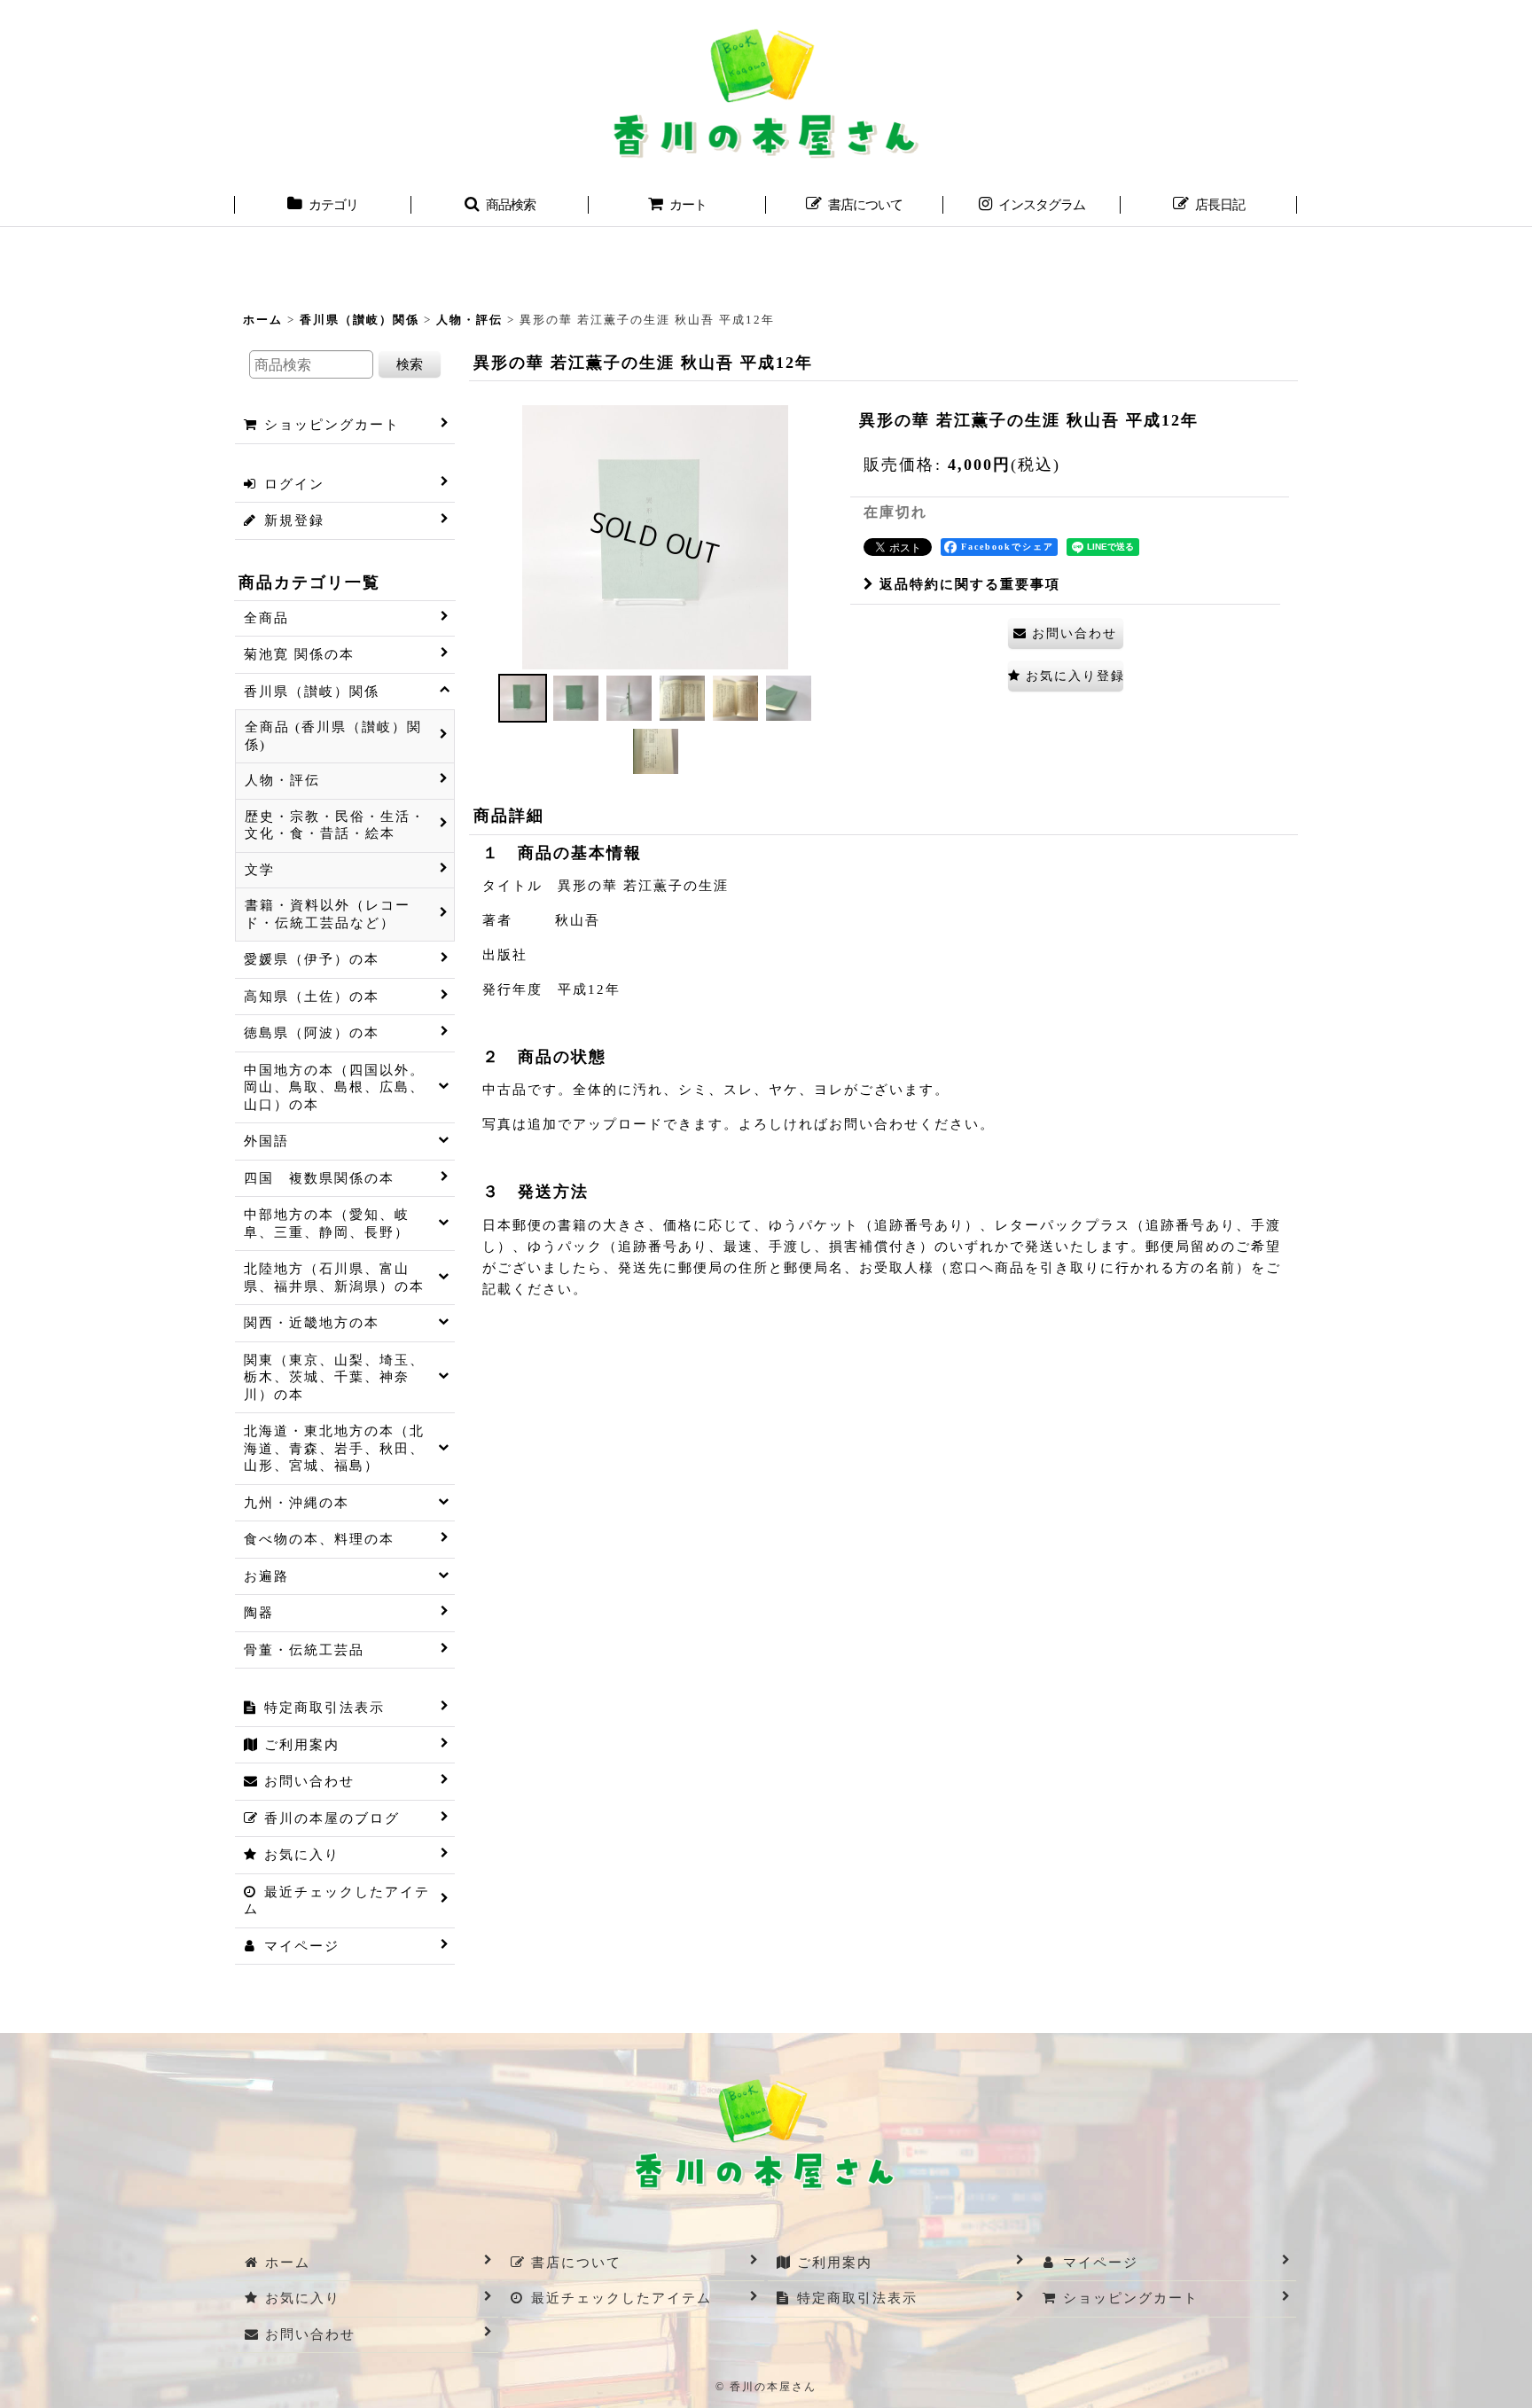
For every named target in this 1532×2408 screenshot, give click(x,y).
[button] (500, 207)
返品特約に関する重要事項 (970, 584)
